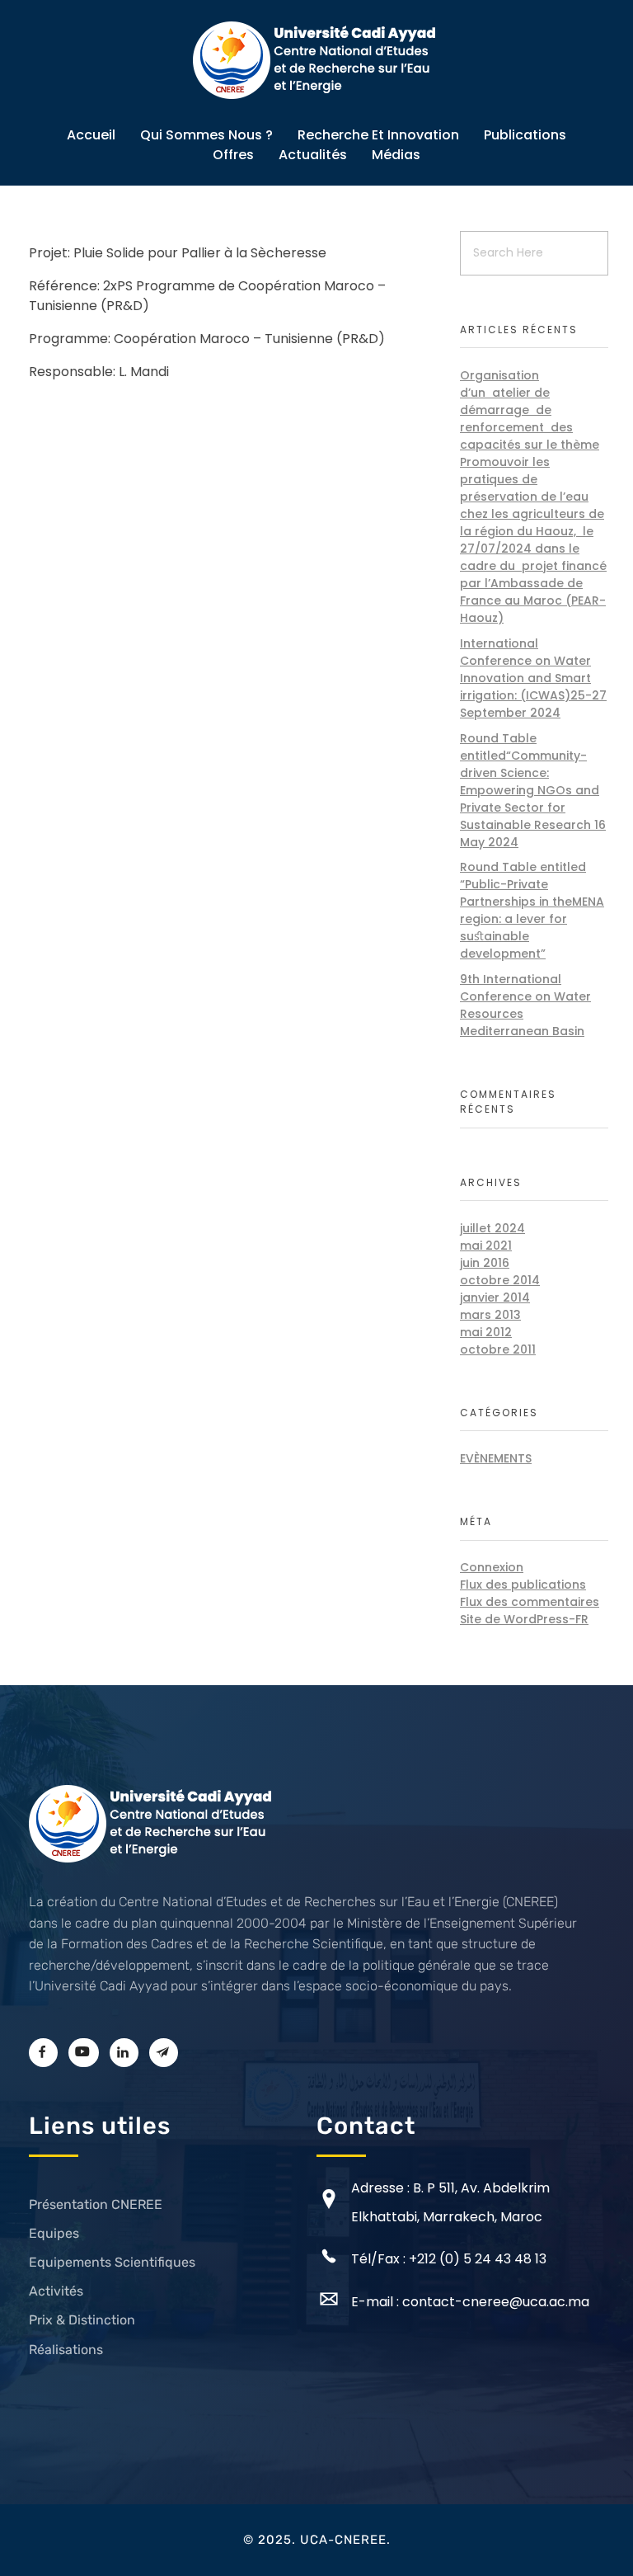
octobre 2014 (500, 1280)
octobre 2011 (498, 1349)
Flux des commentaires (530, 1602)
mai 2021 (486, 1246)
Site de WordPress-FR (524, 1619)
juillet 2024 (492, 1228)
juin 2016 (485, 1263)
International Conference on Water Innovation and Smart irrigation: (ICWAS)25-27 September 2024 (533, 678)
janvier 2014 (495, 1297)
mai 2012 (486, 1332)
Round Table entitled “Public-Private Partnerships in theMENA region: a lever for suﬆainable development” (532, 910)
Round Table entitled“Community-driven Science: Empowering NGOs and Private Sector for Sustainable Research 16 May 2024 (533, 790)
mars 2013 (490, 1315)
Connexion (492, 1567)
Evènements (496, 1458)
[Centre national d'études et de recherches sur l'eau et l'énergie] (316, 60)
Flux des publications (523, 1585)
